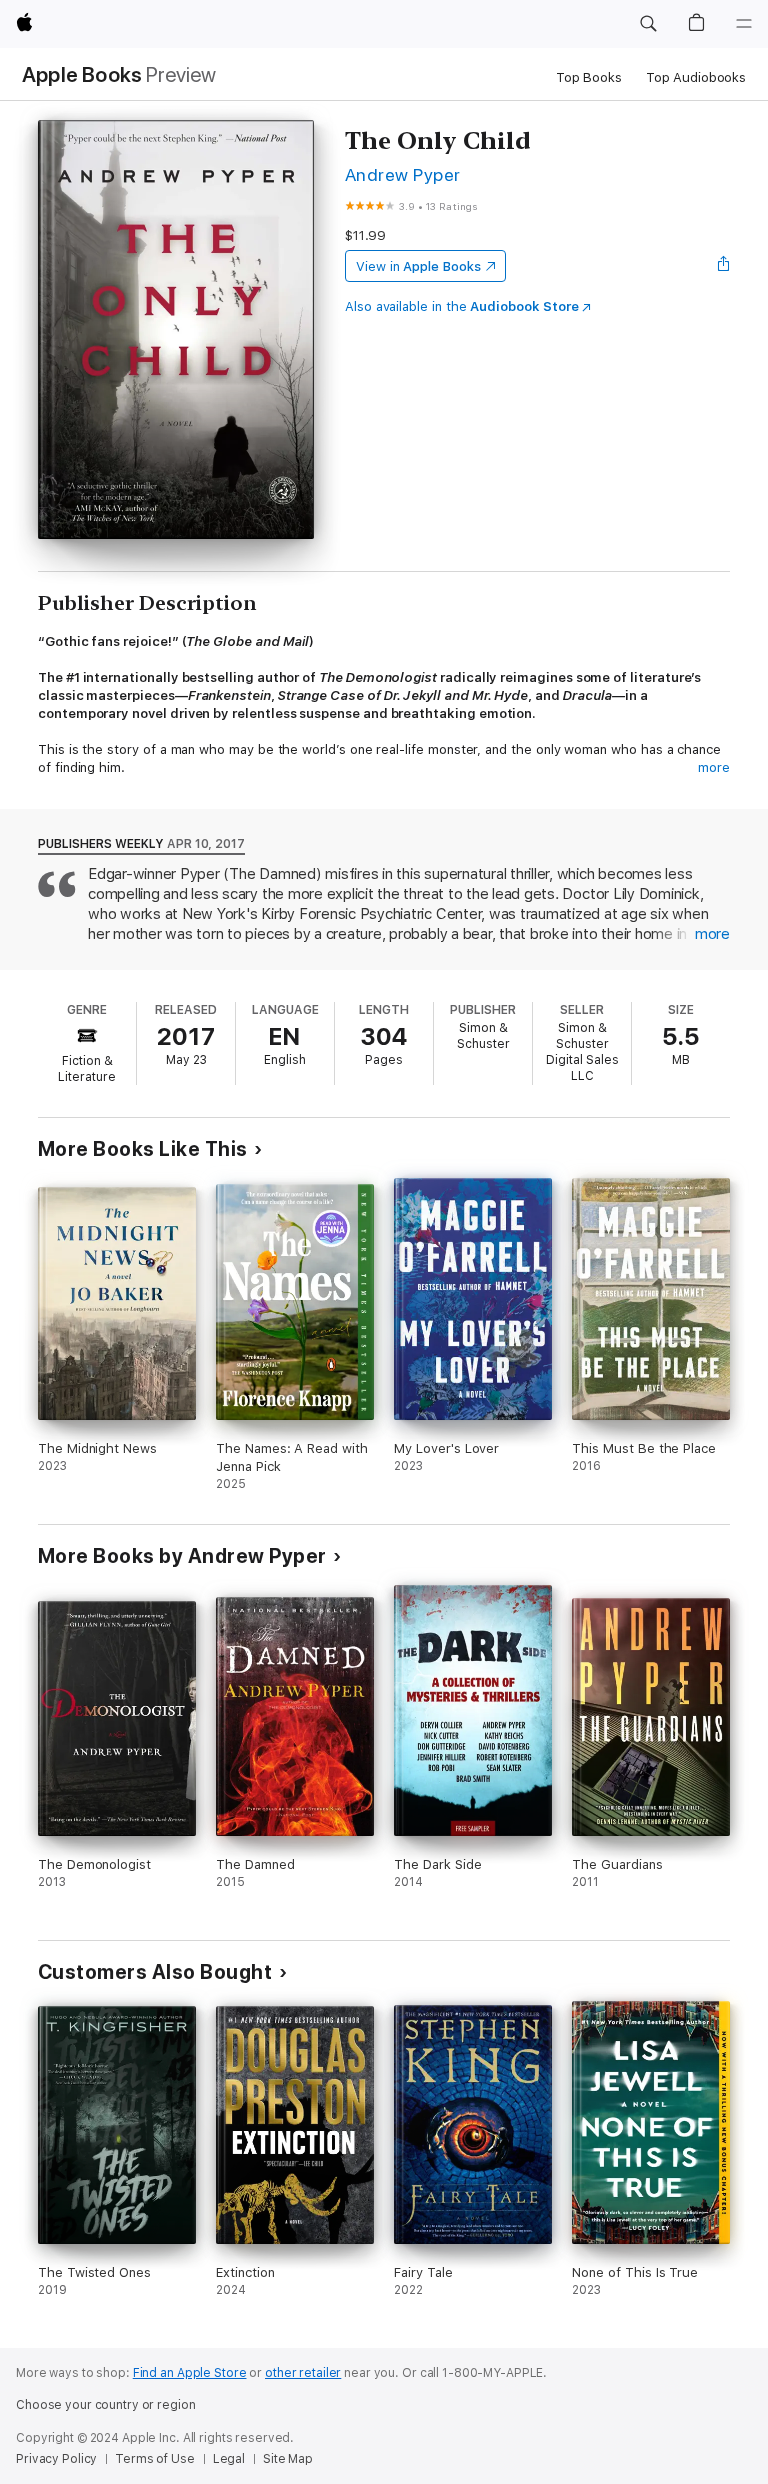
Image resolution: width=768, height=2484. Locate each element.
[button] (648, 24)
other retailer (303, 2373)
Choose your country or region (106, 2405)
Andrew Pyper (403, 174)
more (714, 767)
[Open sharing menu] (724, 266)
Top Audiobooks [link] (696, 77)
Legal (229, 2459)
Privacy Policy (56, 2459)
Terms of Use (155, 2459)
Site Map (288, 2459)
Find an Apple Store (190, 2373)
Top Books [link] (589, 77)
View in (418, 266)
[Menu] (744, 24)
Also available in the (462, 306)
